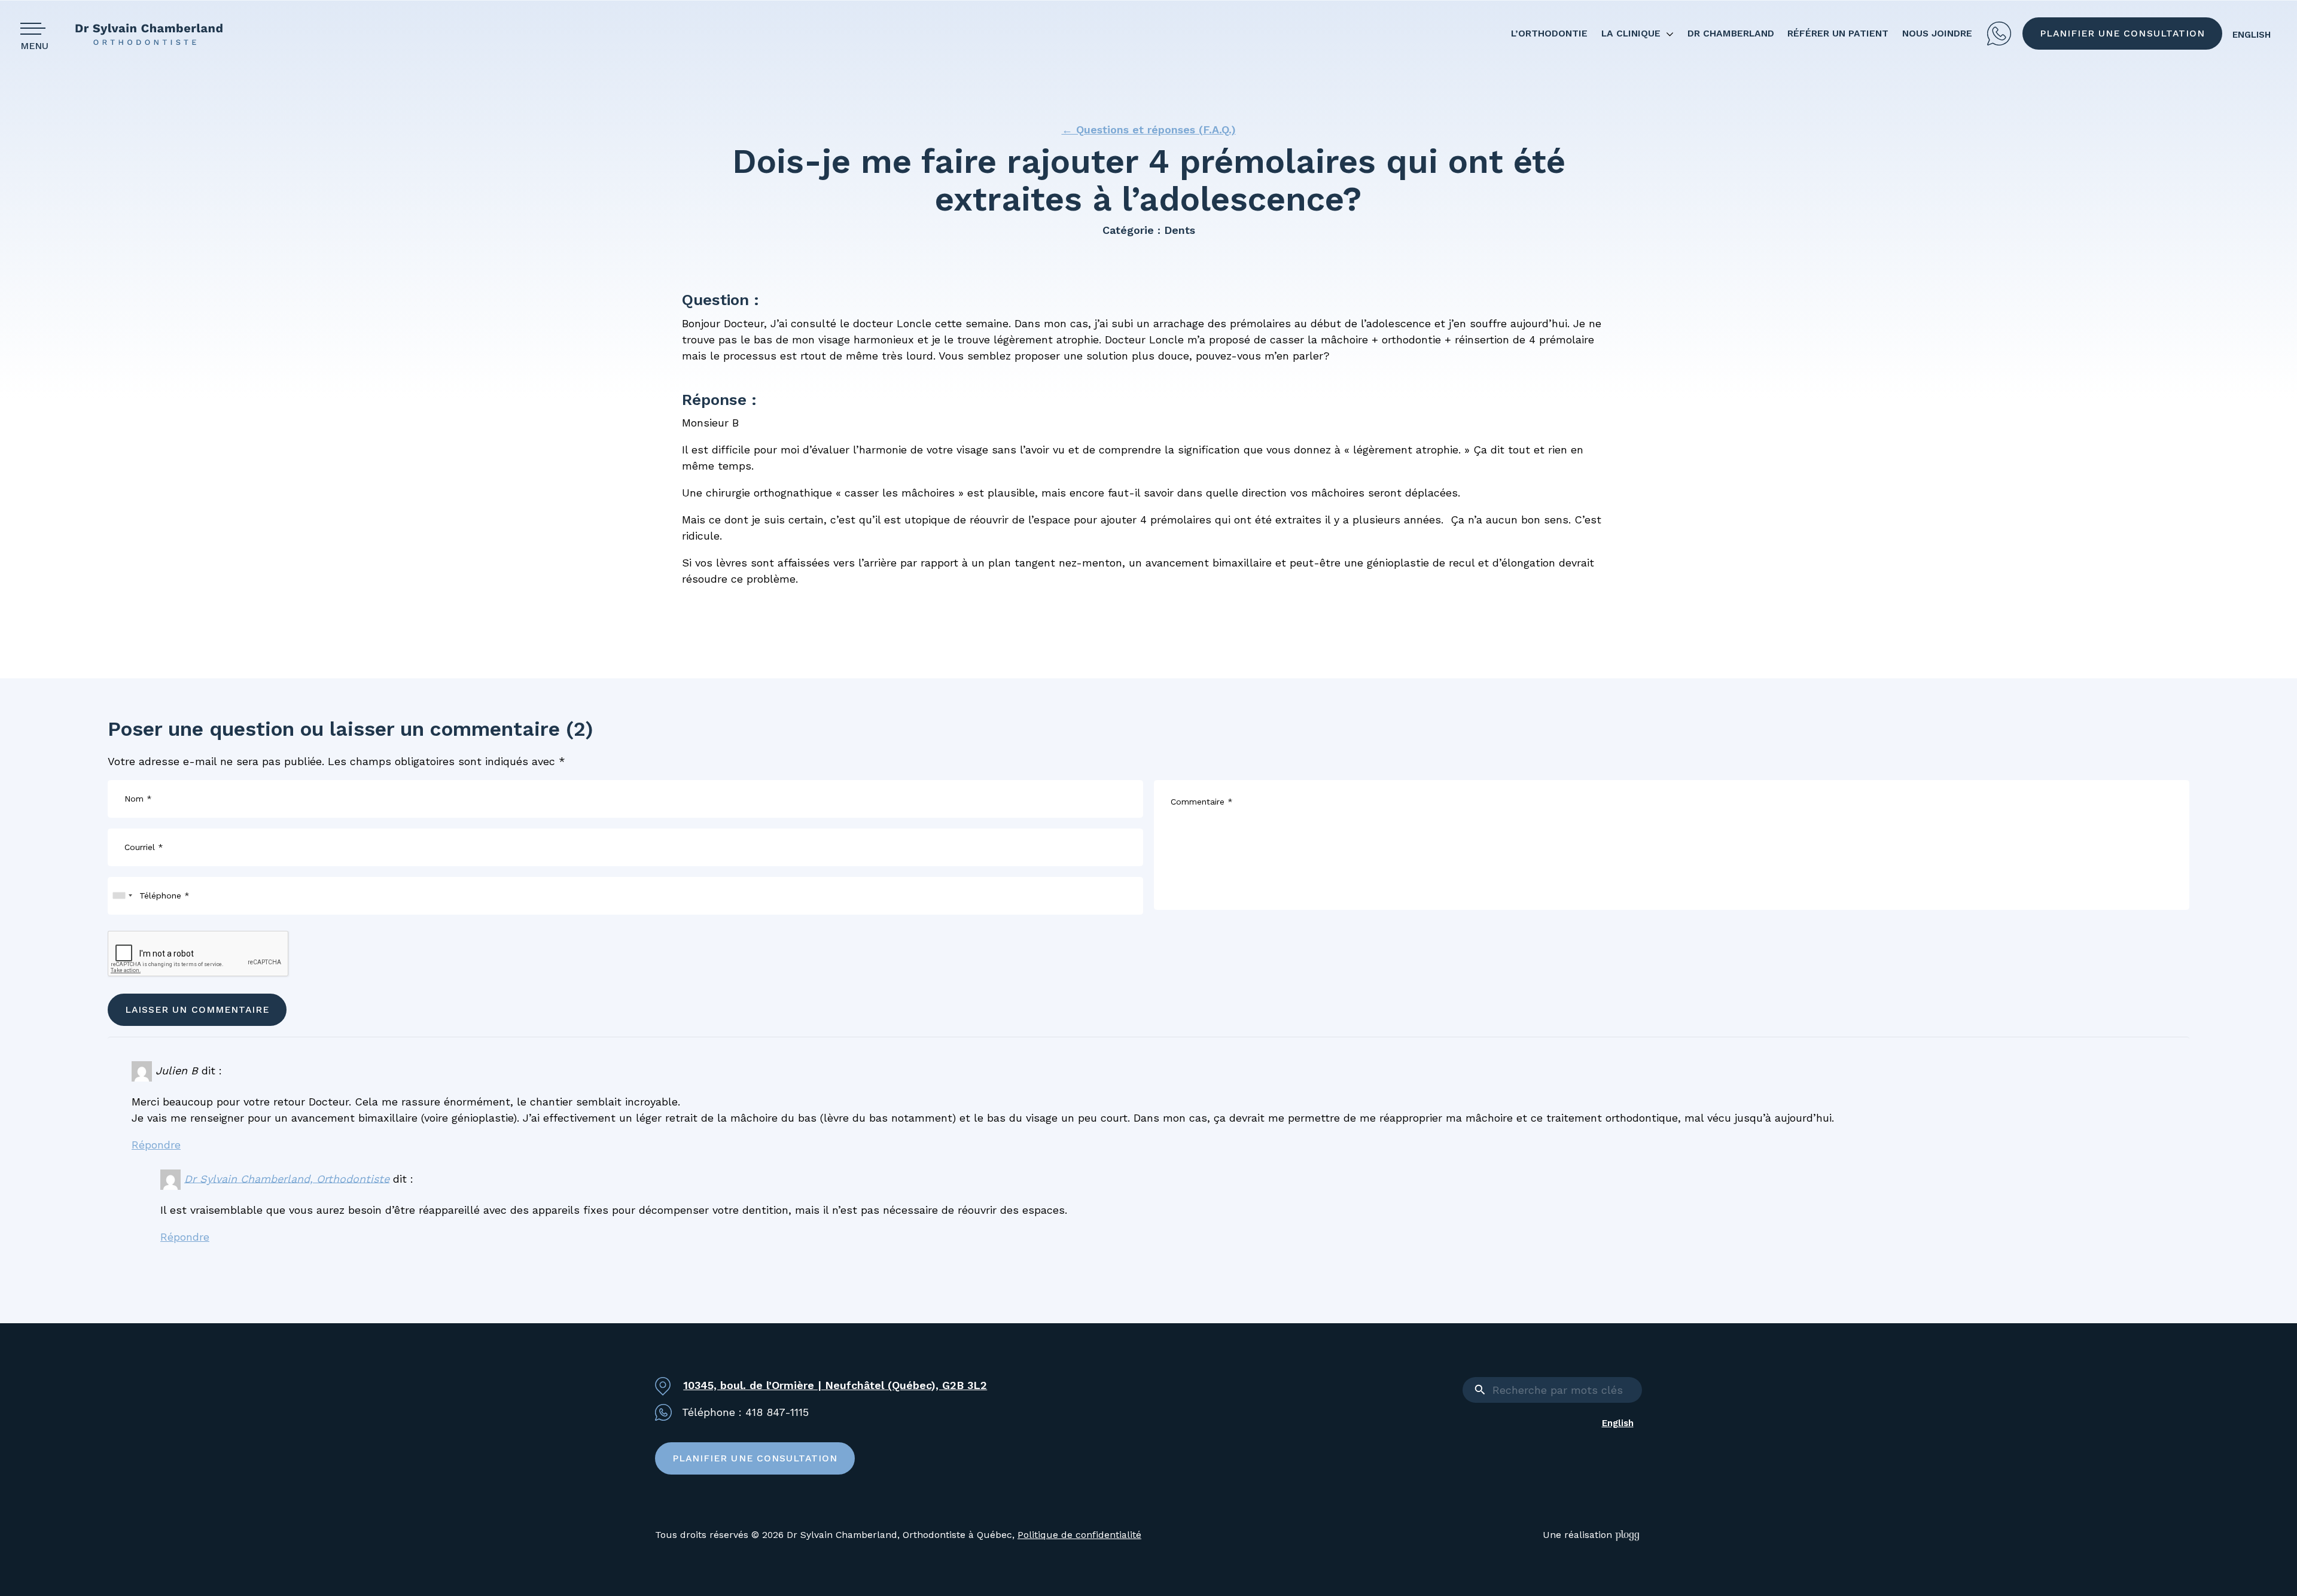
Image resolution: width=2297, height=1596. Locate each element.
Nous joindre (1937, 33)
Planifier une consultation (2122, 33)
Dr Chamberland (1731, 33)
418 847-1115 (1999, 33)
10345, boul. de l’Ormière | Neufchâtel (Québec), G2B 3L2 (835, 1385)
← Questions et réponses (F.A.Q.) (1149, 130)
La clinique (1631, 33)
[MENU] (36, 28)
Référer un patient (1838, 33)
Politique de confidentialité (1079, 1535)
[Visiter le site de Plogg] (1629, 1535)
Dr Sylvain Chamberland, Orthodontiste (287, 1178)
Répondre (156, 1145)
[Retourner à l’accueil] (158, 34)
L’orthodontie (1549, 33)
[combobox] (122, 896)
